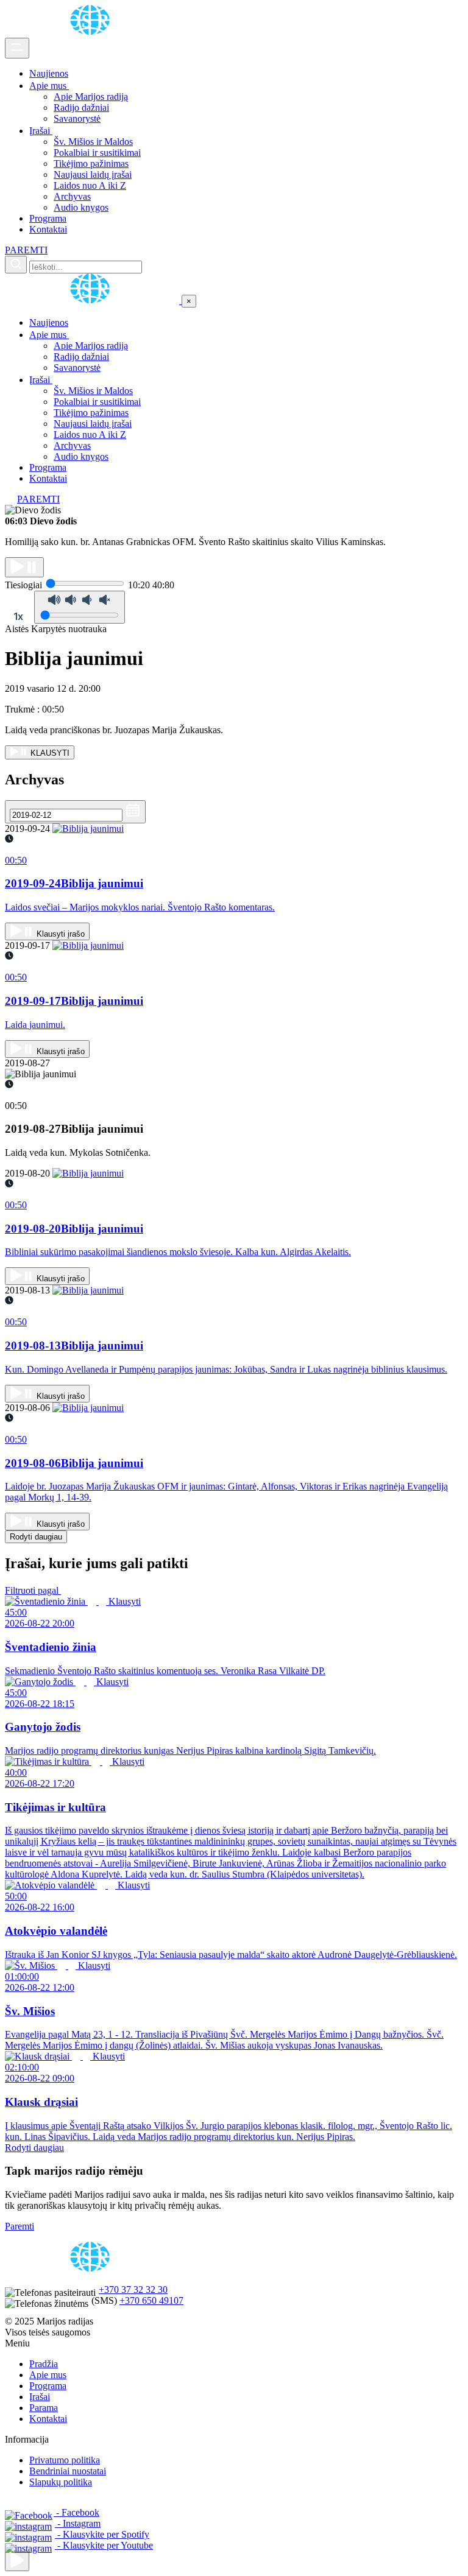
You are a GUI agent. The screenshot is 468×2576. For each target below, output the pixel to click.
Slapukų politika (61, 2482)
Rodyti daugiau (36, 1537)
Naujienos (49, 73)
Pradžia (44, 2364)
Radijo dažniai (81, 107)
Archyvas (72, 196)
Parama (44, 2408)
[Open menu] (17, 48)
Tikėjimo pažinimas (91, 164)
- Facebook (76, 2512)
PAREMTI (26, 250)
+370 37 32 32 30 (133, 2289)
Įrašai (41, 131)
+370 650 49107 (151, 2300)
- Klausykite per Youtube (104, 2545)
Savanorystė (77, 118)
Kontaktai (48, 229)
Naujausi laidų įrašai (93, 174)
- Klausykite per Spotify (102, 2534)
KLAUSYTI (49, 753)
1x (18, 616)
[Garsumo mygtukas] (80, 607)
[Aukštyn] (17, 2561)
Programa (48, 218)
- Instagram (78, 2523)
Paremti (19, 2226)
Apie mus (49, 86)
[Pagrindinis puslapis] (92, 32)
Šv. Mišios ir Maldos (93, 142)
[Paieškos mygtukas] (16, 265)
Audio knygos (81, 207)
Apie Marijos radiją (91, 97)
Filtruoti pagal (33, 1590)
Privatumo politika (65, 2460)
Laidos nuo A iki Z (90, 185)
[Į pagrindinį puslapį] (93, 301)
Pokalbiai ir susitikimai (97, 153)
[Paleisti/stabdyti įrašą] (24, 567)
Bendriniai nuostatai (68, 2471)
